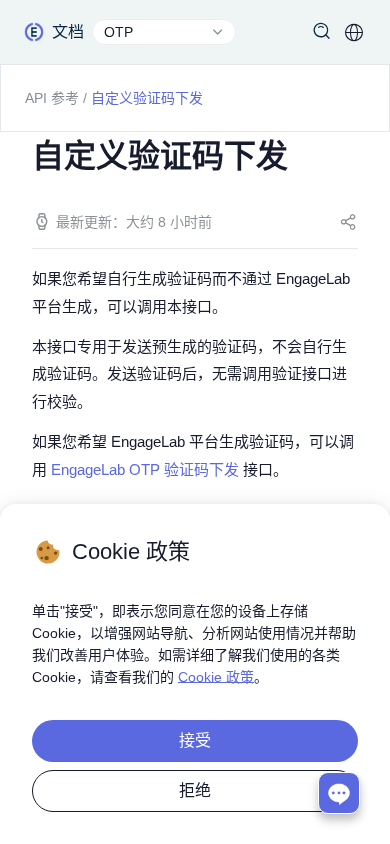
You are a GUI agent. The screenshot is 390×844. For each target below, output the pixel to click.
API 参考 (52, 98)
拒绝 (195, 790)
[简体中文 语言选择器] (354, 32)
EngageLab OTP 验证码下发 (145, 469)
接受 (195, 740)
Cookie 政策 (216, 677)
